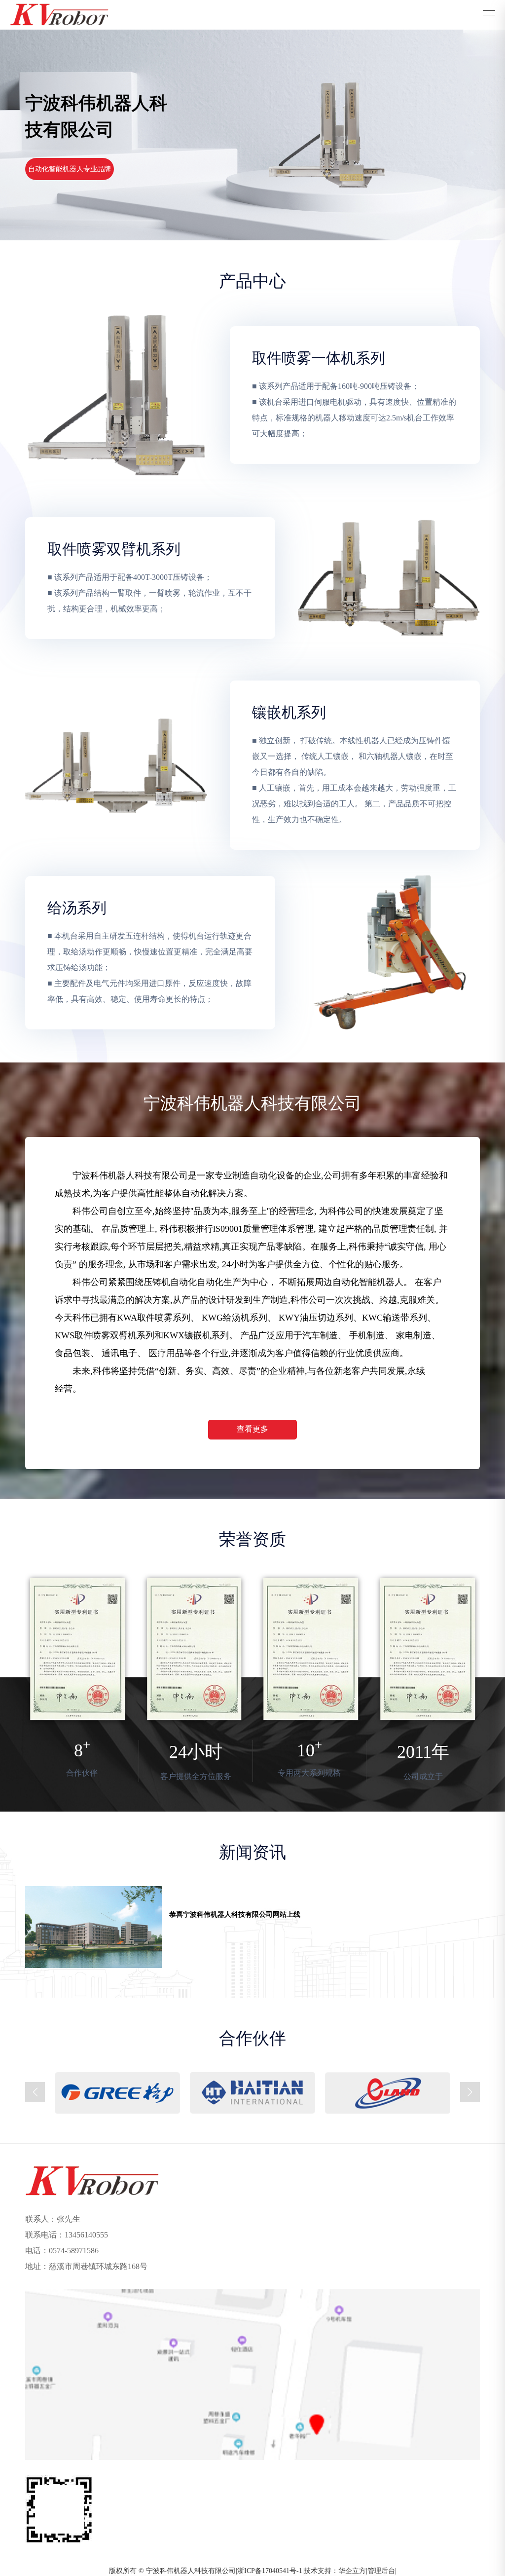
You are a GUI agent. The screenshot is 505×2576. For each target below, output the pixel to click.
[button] (35, 2092)
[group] (252, 1927)
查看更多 (252, 1429)
